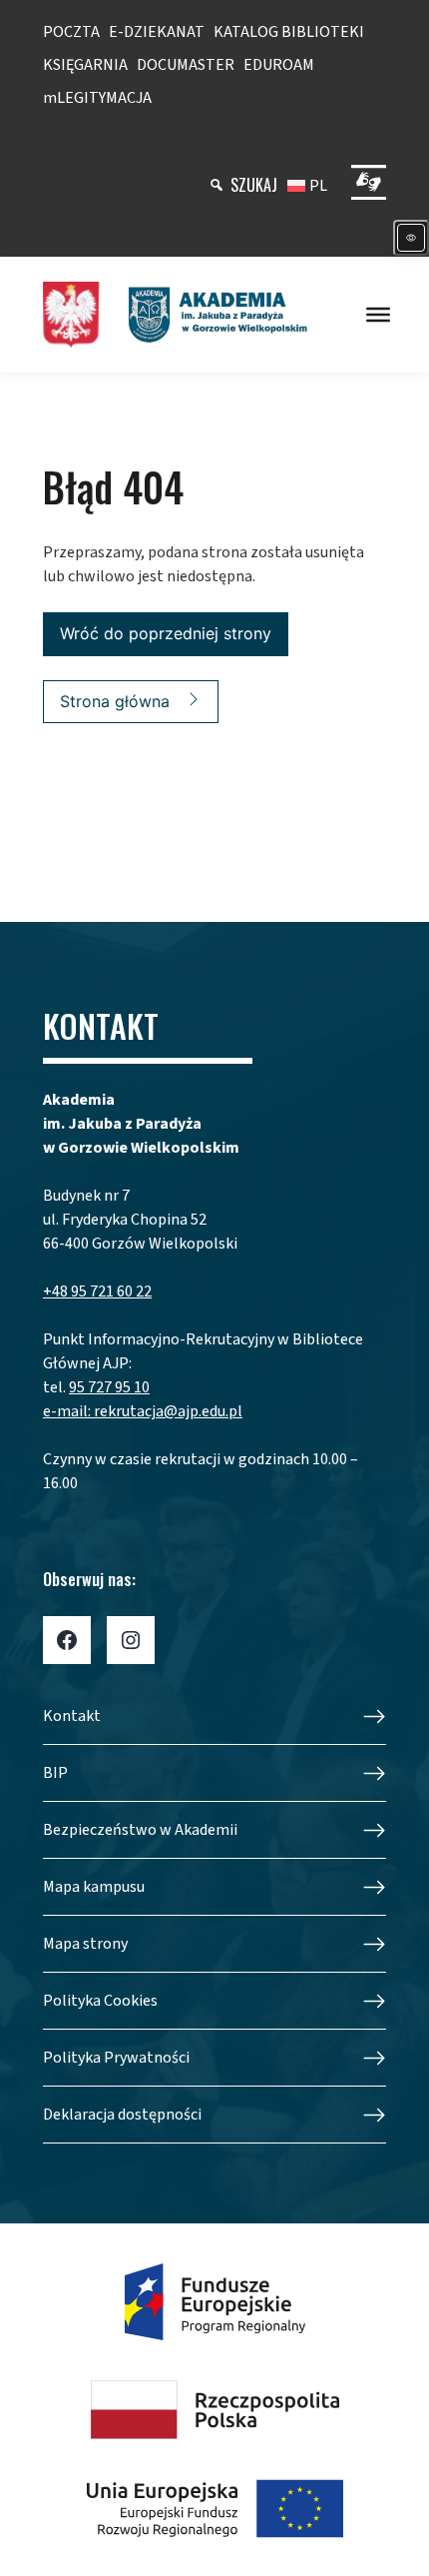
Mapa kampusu (94, 1887)
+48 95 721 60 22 (97, 1291)
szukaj (254, 185)
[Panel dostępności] (411, 238)
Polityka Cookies (100, 2001)
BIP (55, 1773)
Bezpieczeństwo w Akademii (140, 1830)
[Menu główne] (378, 315)
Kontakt (72, 1716)
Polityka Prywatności (116, 2058)
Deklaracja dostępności (122, 2115)
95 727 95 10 (109, 1387)
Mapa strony (85, 1944)
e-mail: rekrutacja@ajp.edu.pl (143, 1411)
